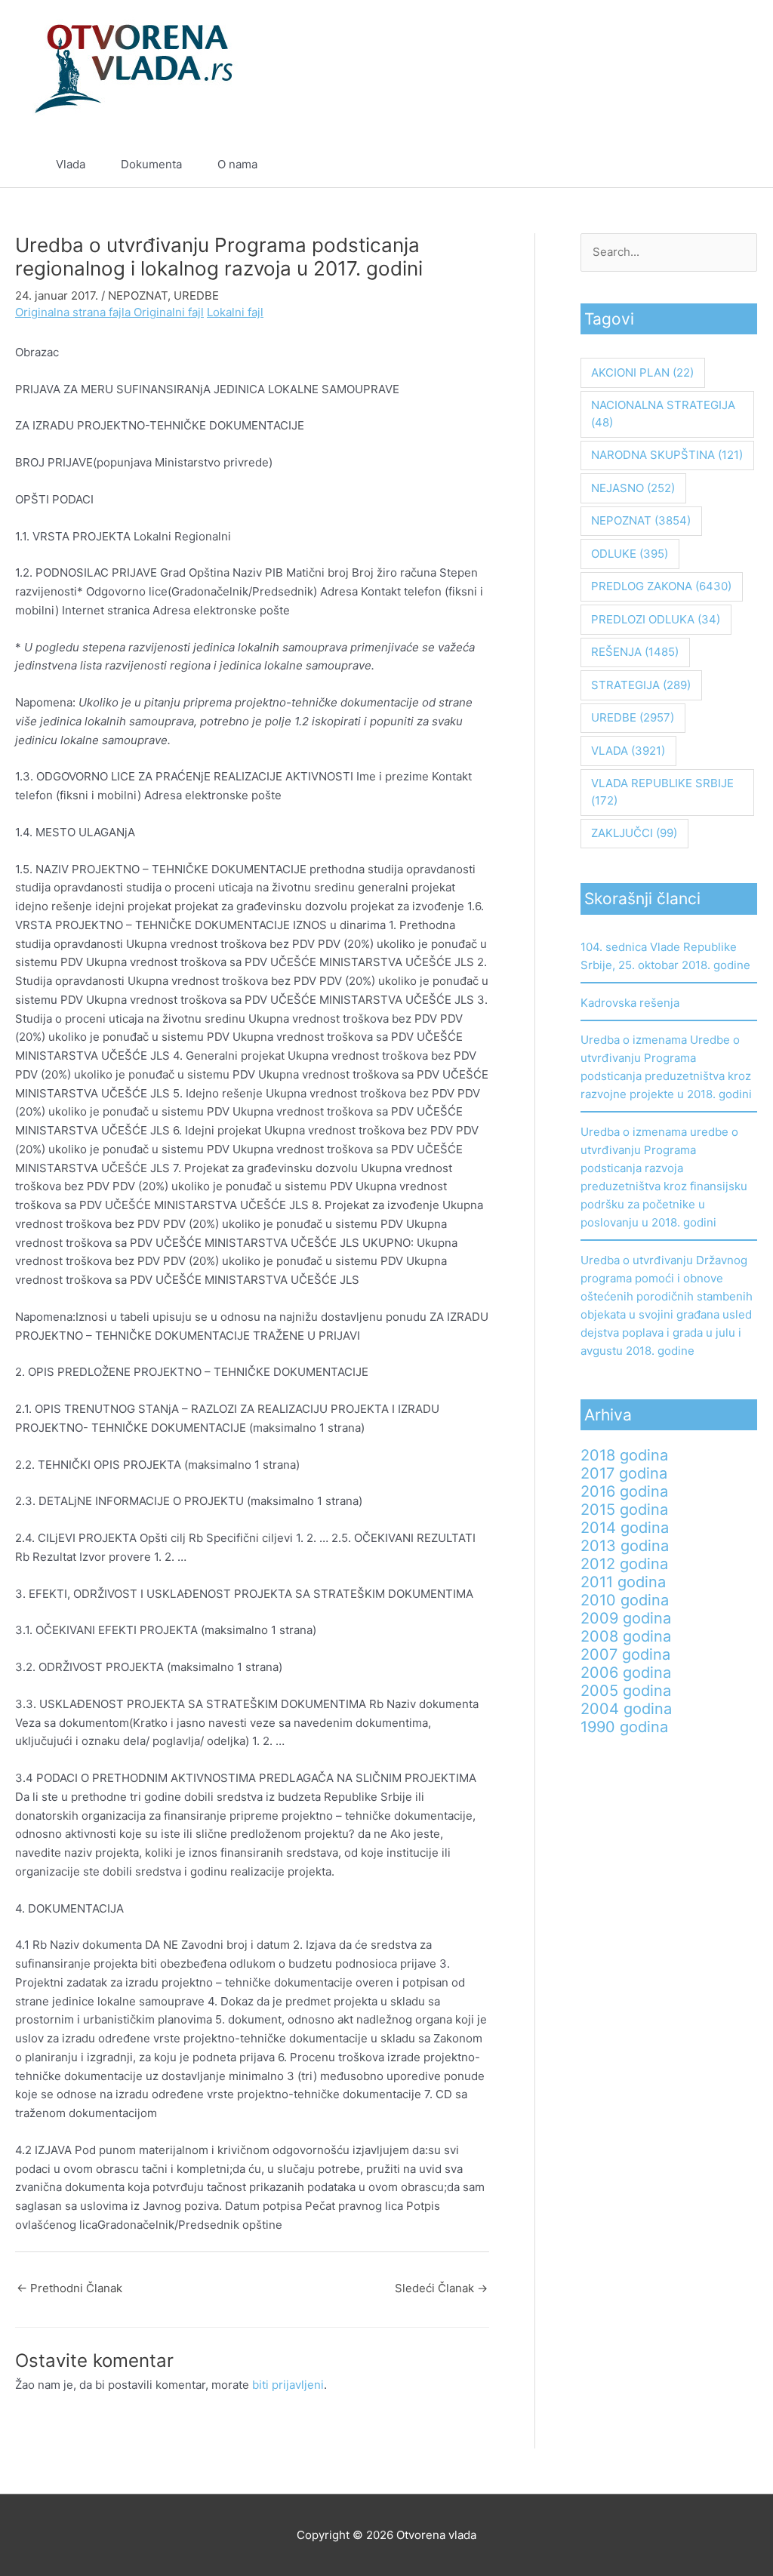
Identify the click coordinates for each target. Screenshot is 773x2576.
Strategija (641, 685)
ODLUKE (630, 554)
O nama (237, 164)
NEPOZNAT (138, 295)
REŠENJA (635, 652)
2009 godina (626, 1618)
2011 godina (623, 1582)
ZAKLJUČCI (634, 833)
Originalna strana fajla (74, 312)
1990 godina (624, 1727)
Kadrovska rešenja (630, 1003)
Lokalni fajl (235, 312)
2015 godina (624, 1510)
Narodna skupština (667, 455)
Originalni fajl (169, 312)
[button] (711, 165)
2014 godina (625, 1528)
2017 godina (624, 1473)
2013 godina (625, 1546)
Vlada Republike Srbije (662, 792)
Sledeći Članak (441, 2288)
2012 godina (624, 1564)
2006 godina (626, 1673)
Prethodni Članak (69, 2288)
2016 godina (624, 1491)
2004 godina (626, 1709)
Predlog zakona (661, 586)
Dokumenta (151, 164)
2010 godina (625, 1600)
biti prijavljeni (288, 2385)
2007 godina (625, 1654)
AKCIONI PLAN (642, 372)
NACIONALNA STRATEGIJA (663, 414)
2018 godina (624, 1455)
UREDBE (196, 295)
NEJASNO (633, 488)
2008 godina (626, 1636)
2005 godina (626, 1691)
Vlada (71, 164)
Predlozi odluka (656, 619)
